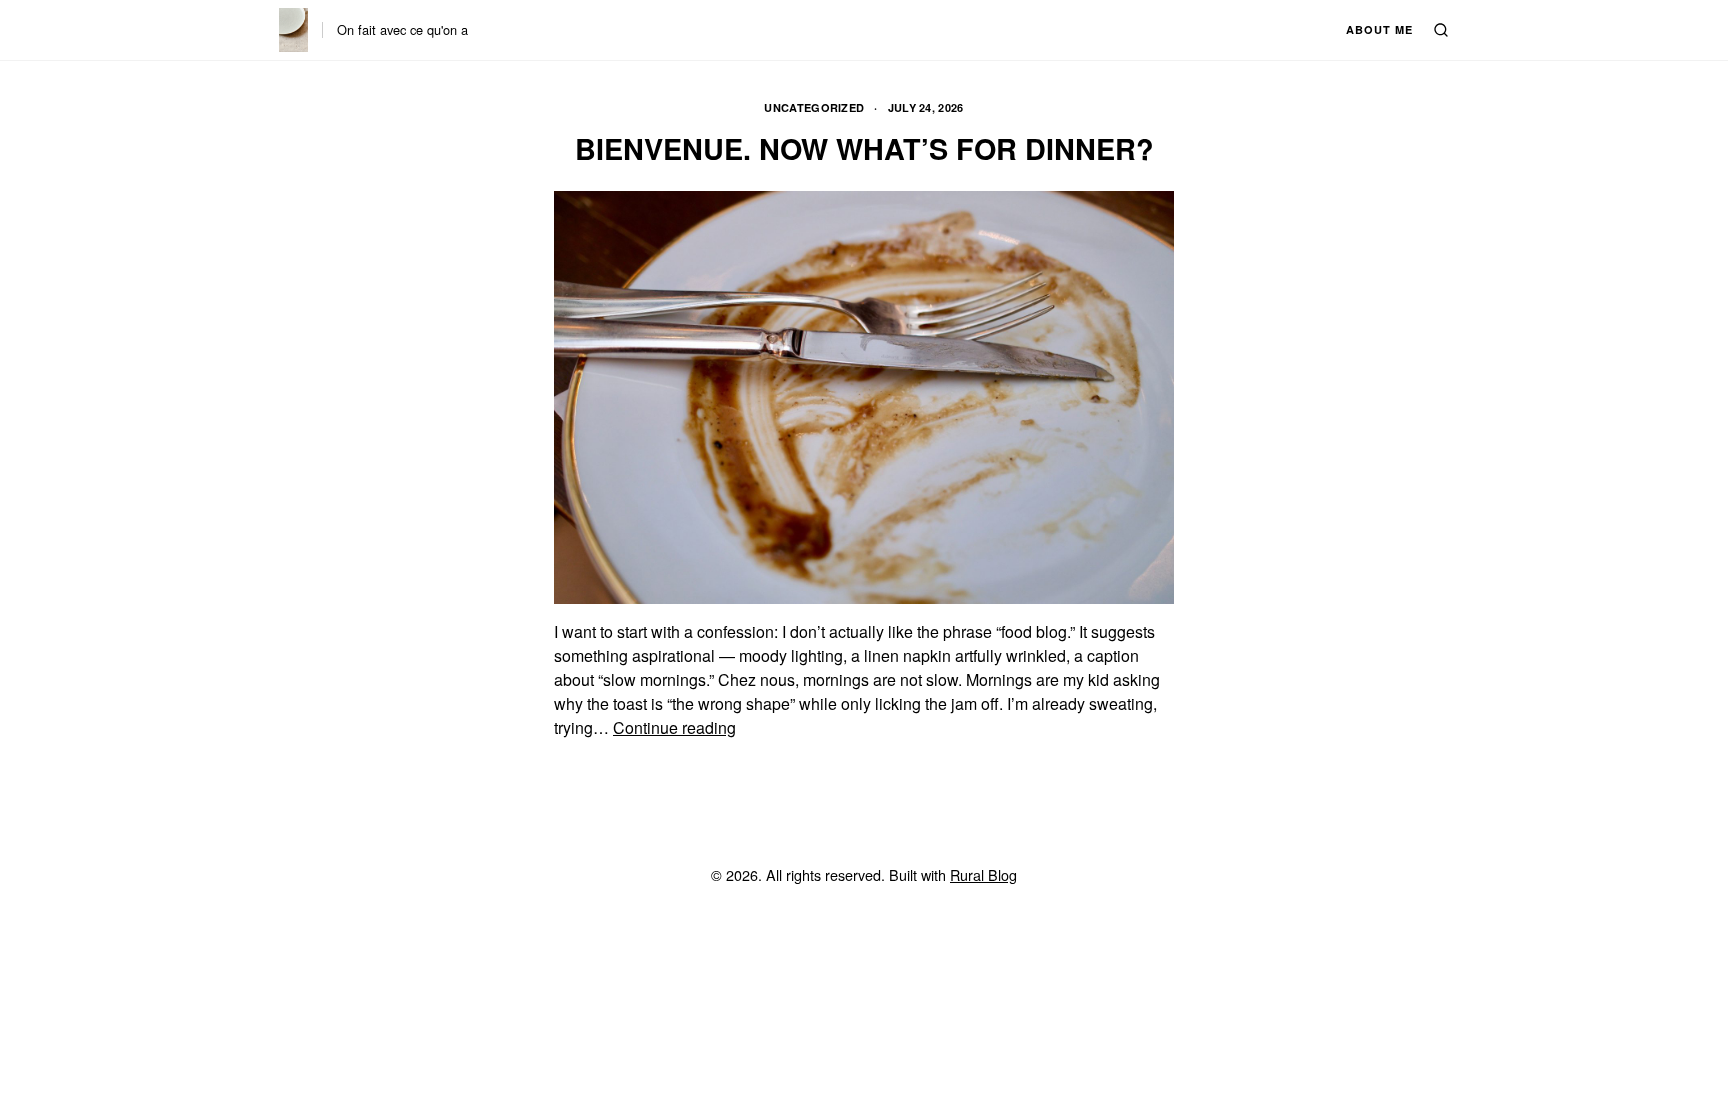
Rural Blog (983, 874)
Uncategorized (814, 107)
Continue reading (674, 727)
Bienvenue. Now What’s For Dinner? (864, 148)
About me (1379, 29)
